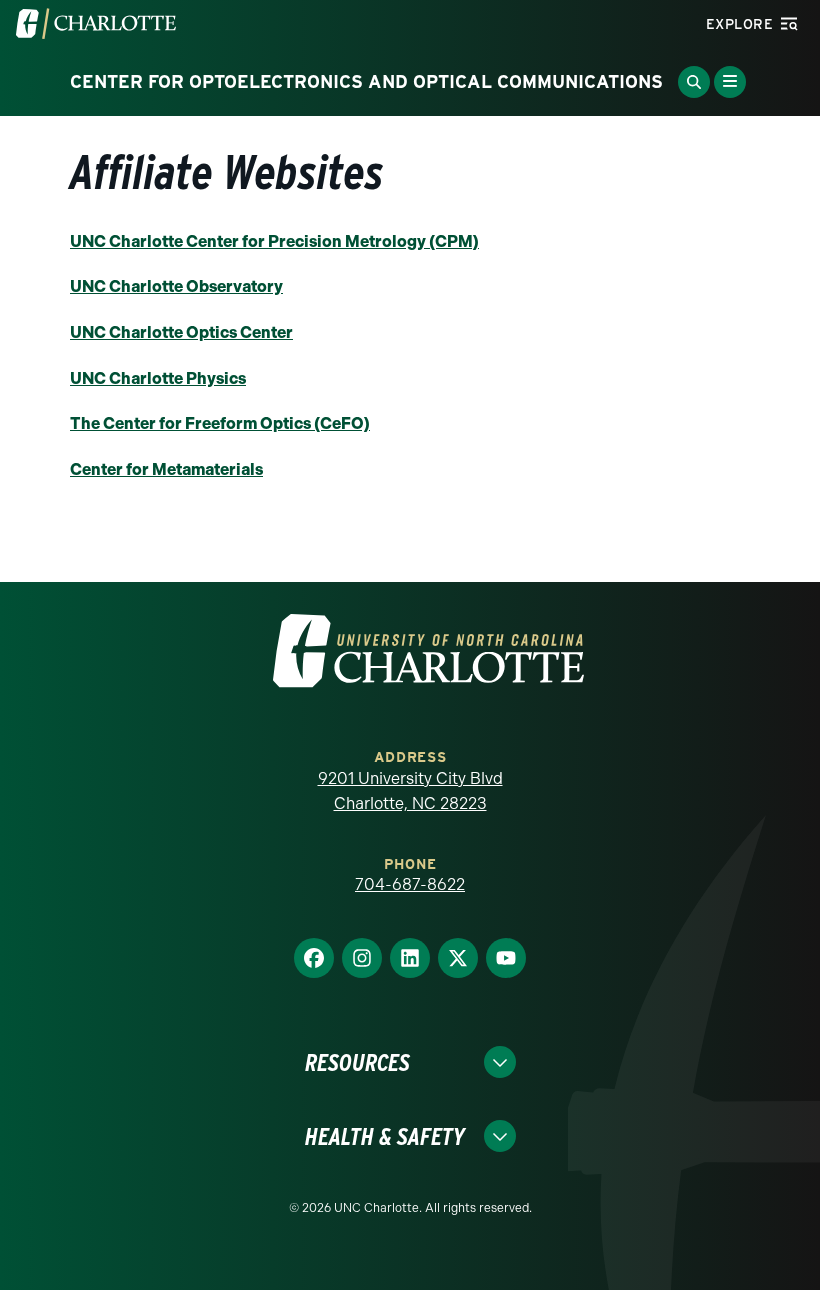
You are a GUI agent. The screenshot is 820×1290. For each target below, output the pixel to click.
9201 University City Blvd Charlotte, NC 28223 (410, 791)
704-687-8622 (410, 884)
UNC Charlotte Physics (158, 378)
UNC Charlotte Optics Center (181, 332)
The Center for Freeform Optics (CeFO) (220, 423)
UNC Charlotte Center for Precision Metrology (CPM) (274, 241)
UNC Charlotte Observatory (176, 286)
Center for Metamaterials (166, 469)
